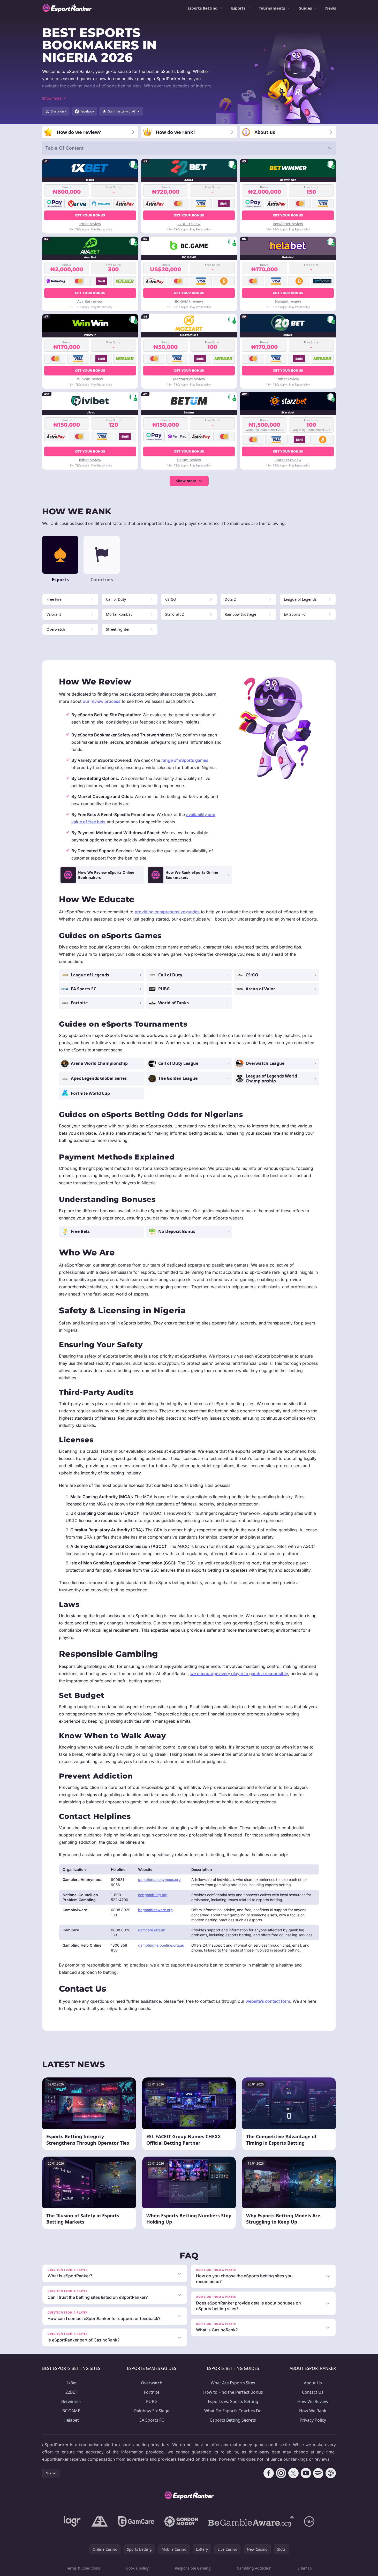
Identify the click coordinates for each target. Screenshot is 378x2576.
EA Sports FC (152, 2420)
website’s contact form (268, 2001)
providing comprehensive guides (167, 912)
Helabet (71, 2420)
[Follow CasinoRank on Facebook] (269, 2473)
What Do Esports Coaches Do (233, 2411)
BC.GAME (71, 2411)
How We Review (313, 2401)
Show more (186, 481)
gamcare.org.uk (152, 1930)
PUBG (152, 2401)
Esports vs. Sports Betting (233, 2401)
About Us (313, 2383)
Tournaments (272, 8)
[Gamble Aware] (251, 2521)
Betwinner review (288, 224)
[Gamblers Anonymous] (100, 2521)
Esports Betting (203, 8)
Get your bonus (90, 215)
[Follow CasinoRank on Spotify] (318, 2473)
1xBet (71, 2383)
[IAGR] (72, 2521)
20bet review (288, 379)
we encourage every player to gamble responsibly (239, 1674)
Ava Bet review (90, 301)
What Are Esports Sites (233, 2383)
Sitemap (305, 2568)
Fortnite (152, 2392)
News (331, 8)
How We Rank (313, 2411)
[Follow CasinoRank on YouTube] (306, 2473)
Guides (305, 8)
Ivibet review (90, 460)
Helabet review (288, 301)
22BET (71, 2392)
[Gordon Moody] (181, 2521)
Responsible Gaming (193, 2568)
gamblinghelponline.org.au (161, 1945)
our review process (102, 701)
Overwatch (152, 2383)
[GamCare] (136, 2521)
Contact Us (313, 2392)
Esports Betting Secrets (233, 2420)
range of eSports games (185, 760)
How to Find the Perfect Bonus (233, 2392)
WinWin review (90, 379)
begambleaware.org (155, 1910)
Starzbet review (288, 460)
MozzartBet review (189, 379)
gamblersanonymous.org (159, 1880)
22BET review (189, 224)
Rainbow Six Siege (152, 2411)
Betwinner (71, 2401)
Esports (238, 8)
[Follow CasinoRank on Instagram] (281, 2473)
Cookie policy (137, 2568)
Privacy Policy (313, 2420)
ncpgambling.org (153, 1895)
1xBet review (90, 224)
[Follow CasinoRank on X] (293, 2473)
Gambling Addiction (254, 2568)
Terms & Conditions (83, 2568)
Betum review (189, 460)
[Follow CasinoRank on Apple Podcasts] (331, 2473)
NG (48, 2473)
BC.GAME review (189, 301)
